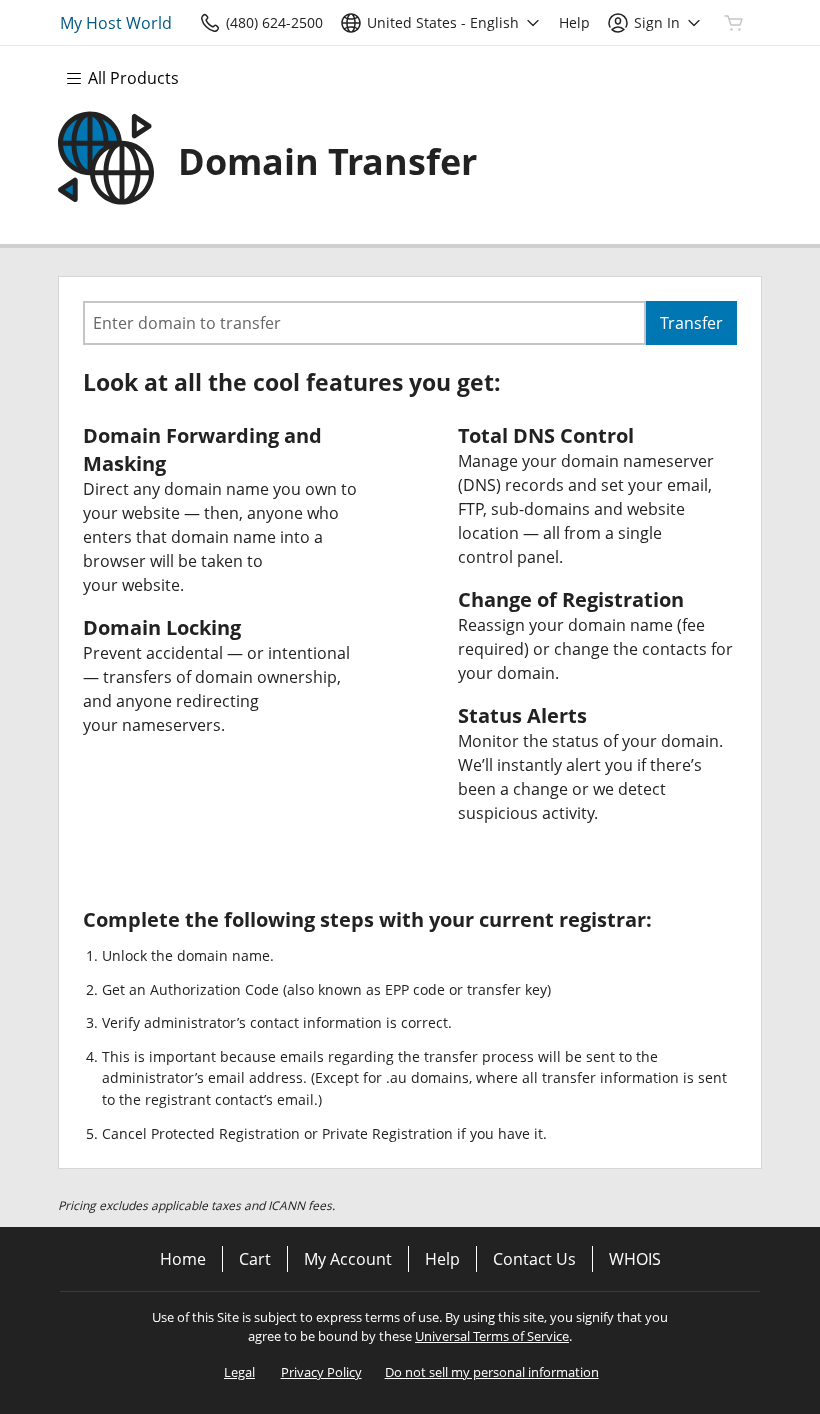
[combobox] (364, 323)
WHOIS (635, 1259)
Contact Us (534, 1259)
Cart (255, 1259)
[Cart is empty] (734, 23)
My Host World (116, 23)
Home (183, 1259)
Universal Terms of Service (492, 1336)
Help (442, 1259)
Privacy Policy (321, 1372)
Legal (239, 1372)
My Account (348, 1259)
